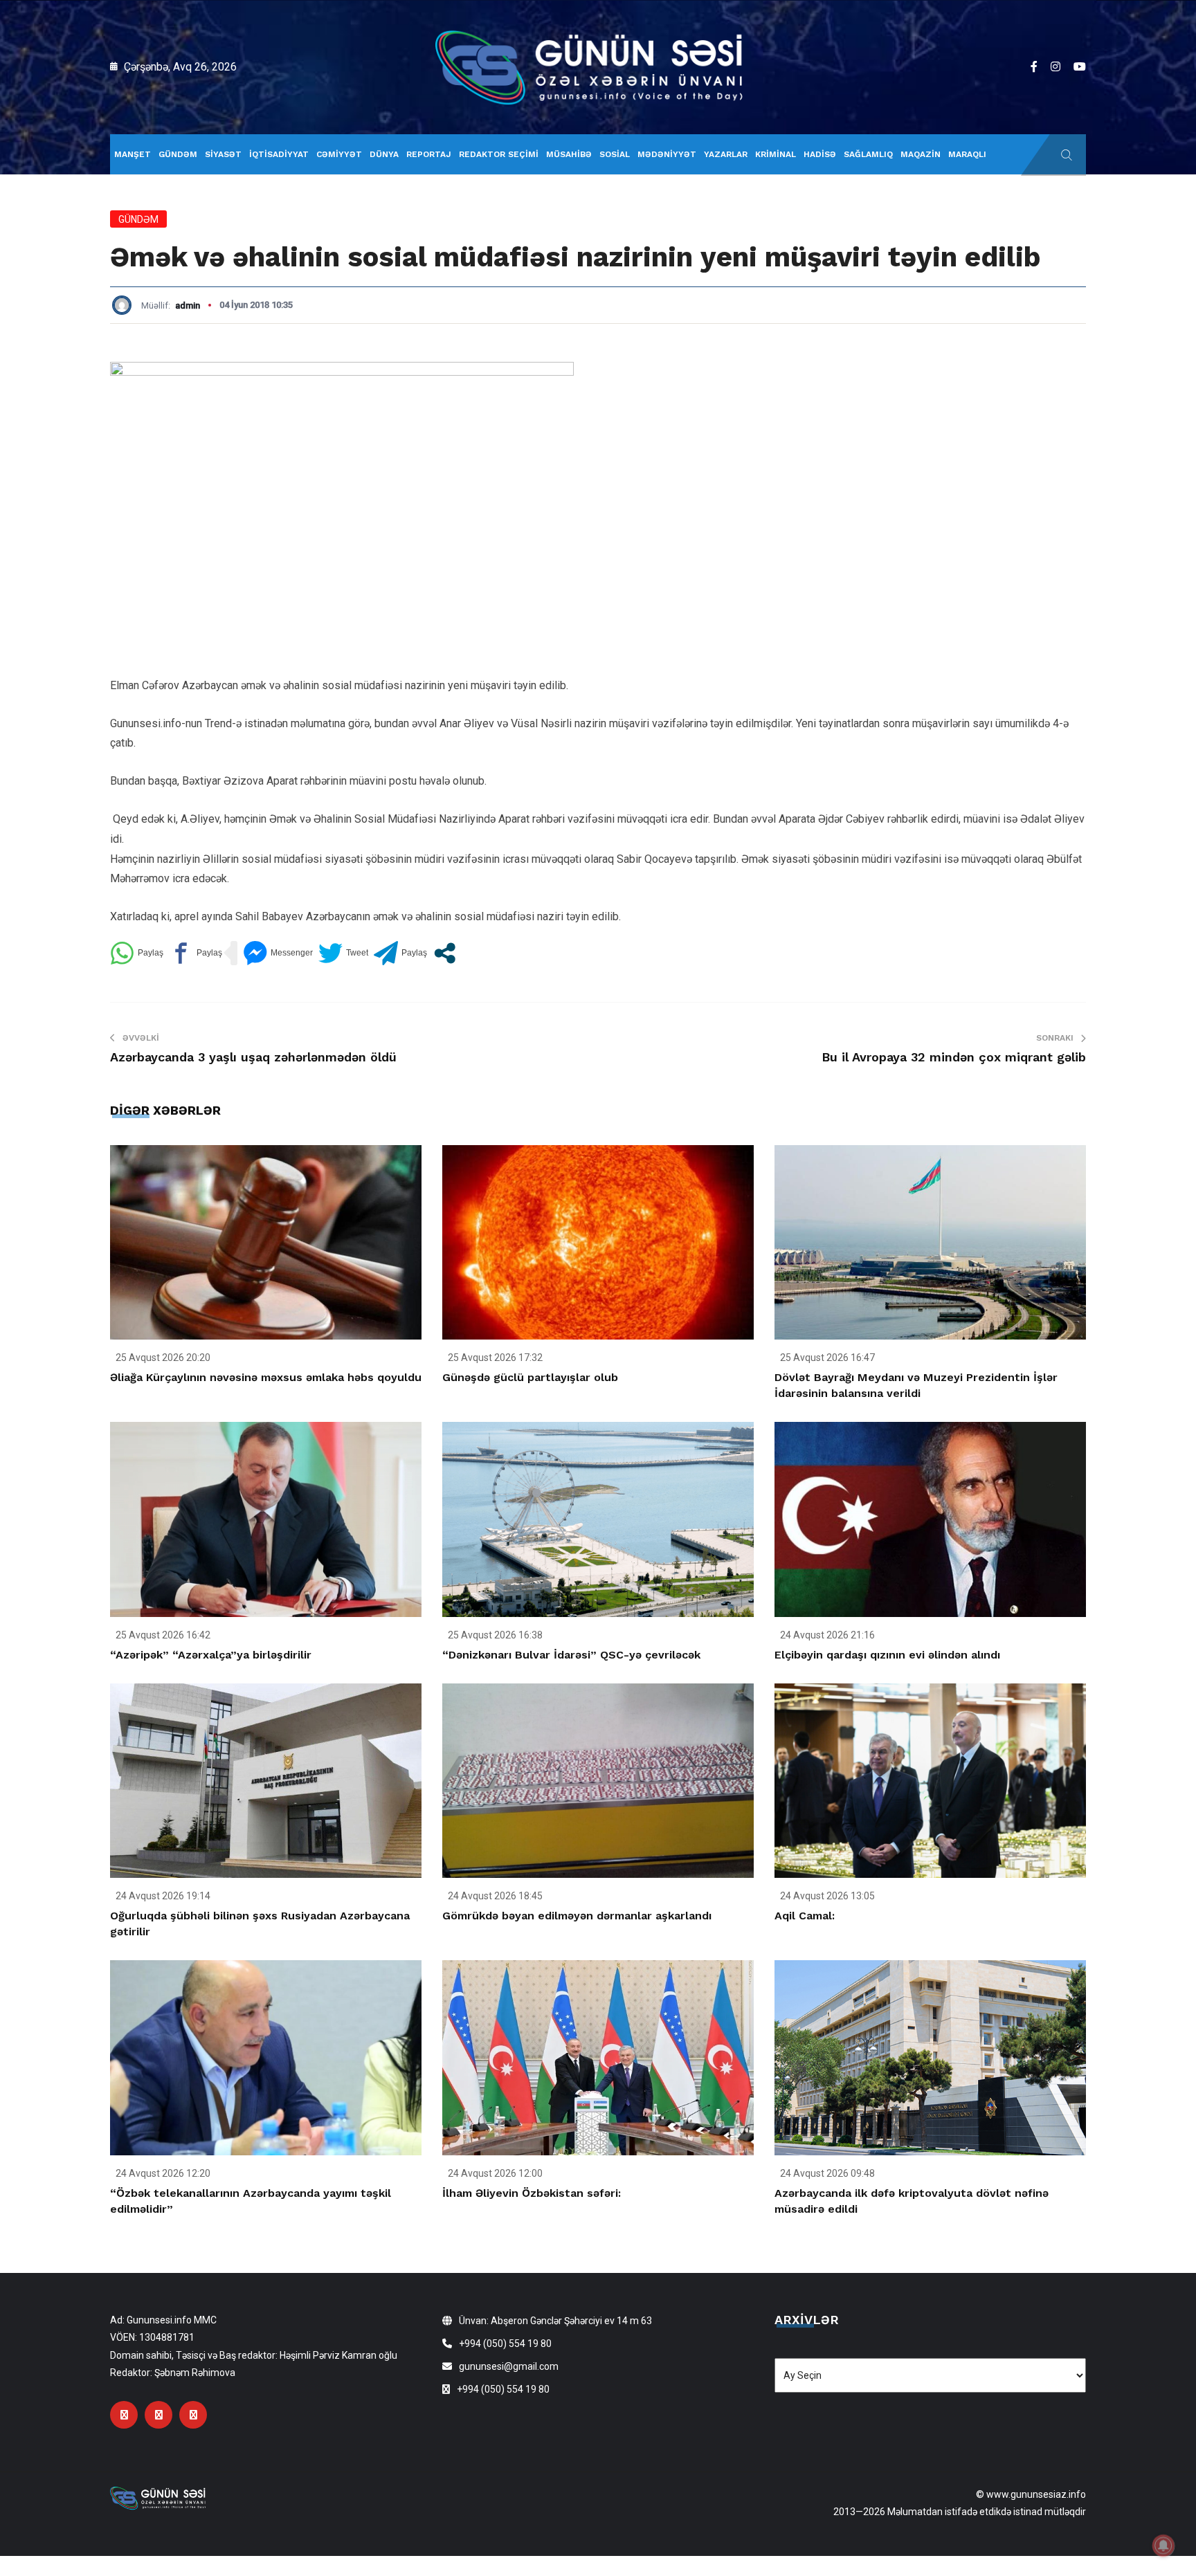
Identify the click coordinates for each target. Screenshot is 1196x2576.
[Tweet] (343, 953)
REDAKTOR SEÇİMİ (499, 154)
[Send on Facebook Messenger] (278, 953)
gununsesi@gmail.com (509, 2366)
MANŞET (133, 154)
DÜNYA (384, 154)
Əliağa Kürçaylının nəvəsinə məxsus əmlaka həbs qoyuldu (266, 1377)
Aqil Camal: (805, 1916)
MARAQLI (967, 154)
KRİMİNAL (776, 154)
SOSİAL (615, 154)
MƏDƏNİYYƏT (667, 154)
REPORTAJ (429, 154)
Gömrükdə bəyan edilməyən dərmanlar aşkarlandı (577, 1916)
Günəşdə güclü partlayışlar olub (530, 1377)
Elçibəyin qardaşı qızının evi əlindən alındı (887, 1655)
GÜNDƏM (178, 154)
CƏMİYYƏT (339, 154)
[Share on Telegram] (400, 953)
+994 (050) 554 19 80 (505, 2344)
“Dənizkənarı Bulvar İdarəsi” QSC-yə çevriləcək (571, 1655)
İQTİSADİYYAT (279, 154)
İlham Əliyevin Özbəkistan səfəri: (532, 2193)
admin (188, 305)
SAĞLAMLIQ (868, 154)
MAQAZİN (921, 154)
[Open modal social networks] (445, 953)
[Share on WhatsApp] (137, 953)
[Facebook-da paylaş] (196, 953)
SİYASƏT (223, 154)
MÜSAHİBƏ (569, 154)
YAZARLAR (726, 154)
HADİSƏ (820, 154)
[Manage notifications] (1163, 2546)
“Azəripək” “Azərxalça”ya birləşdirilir (211, 1655)
